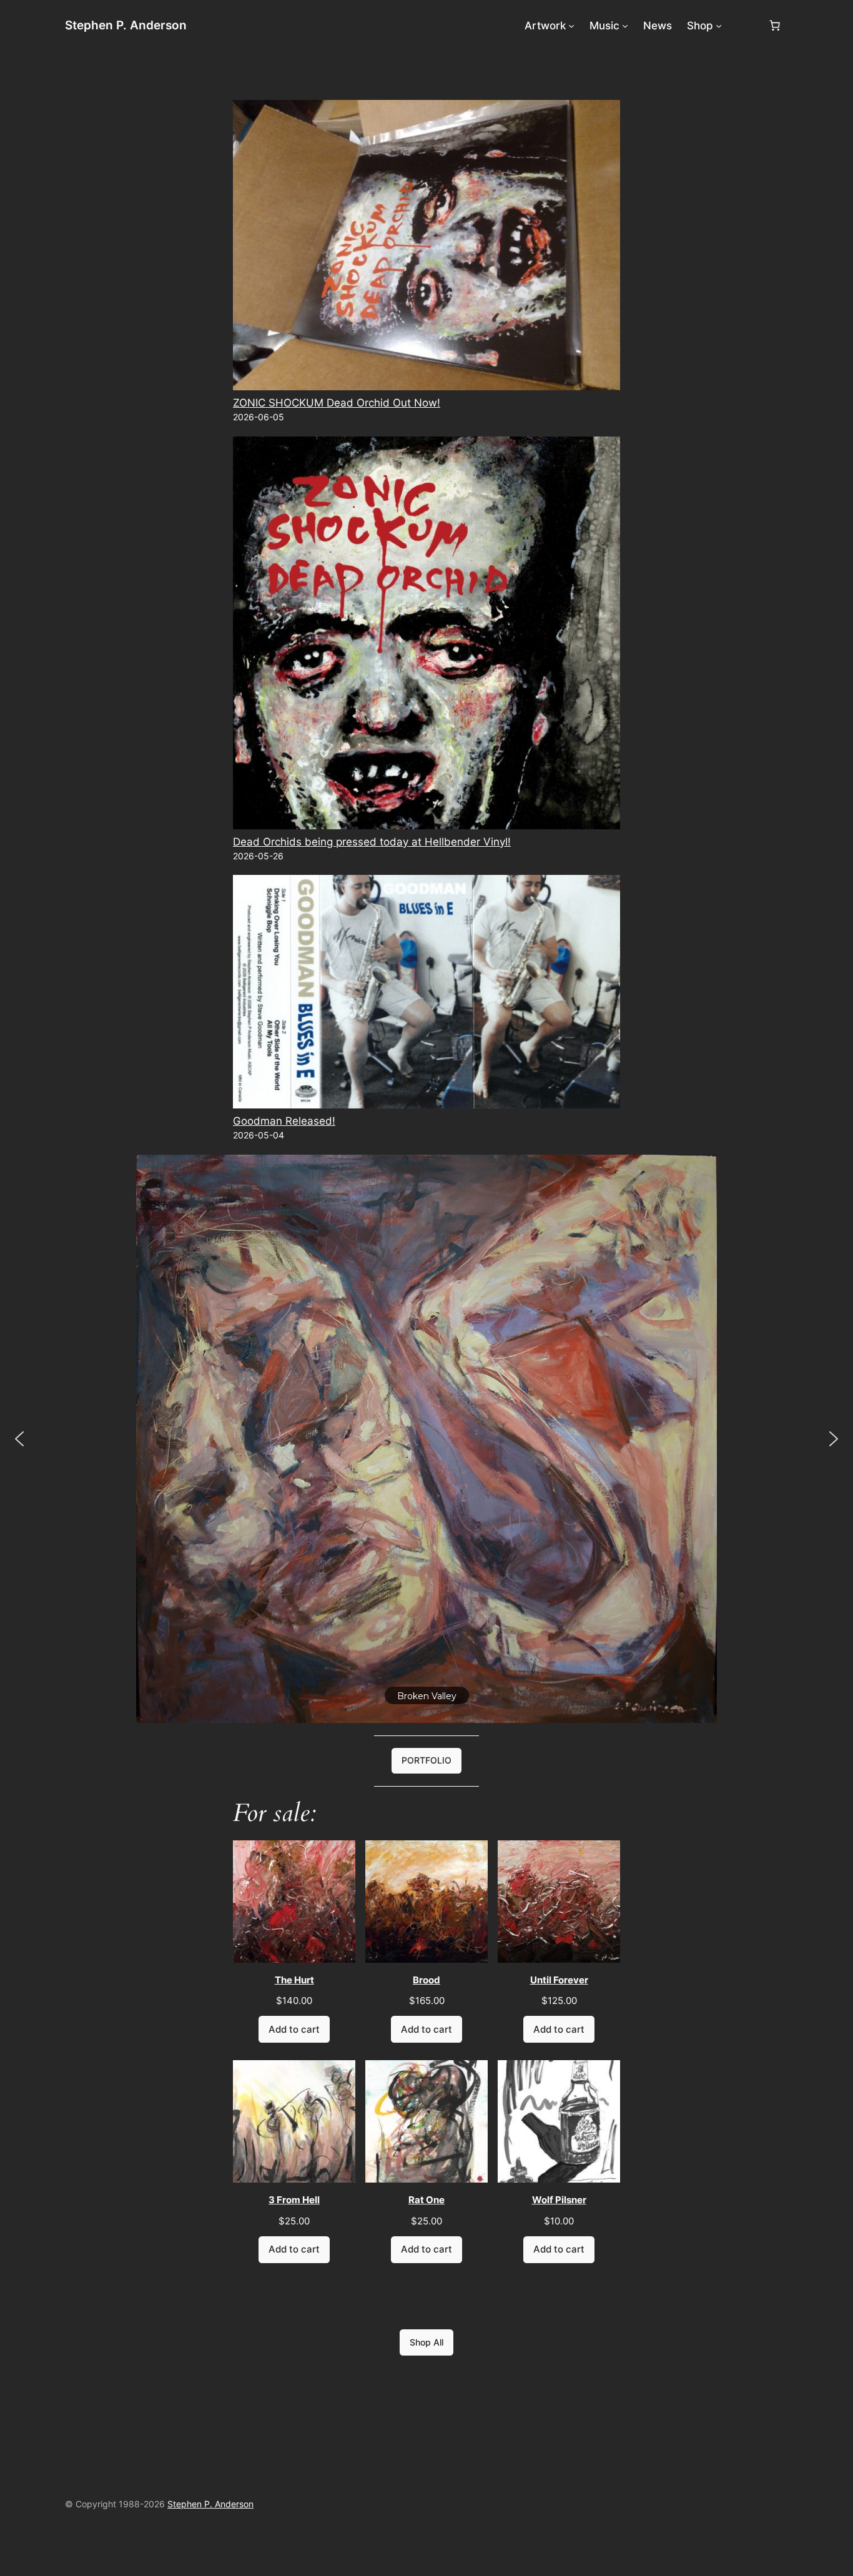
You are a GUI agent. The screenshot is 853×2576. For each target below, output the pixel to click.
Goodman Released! (284, 1121)
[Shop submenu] (719, 26)
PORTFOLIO (426, 1760)
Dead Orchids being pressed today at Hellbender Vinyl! (372, 842)
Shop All (426, 2342)
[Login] (745, 26)
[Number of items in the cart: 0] (775, 26)
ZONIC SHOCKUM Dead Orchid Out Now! (337, 403)
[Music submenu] (625, 26)
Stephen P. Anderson (126, 25)
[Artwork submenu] (571, 26)
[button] (19, 1439)
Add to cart (294, 2029)
